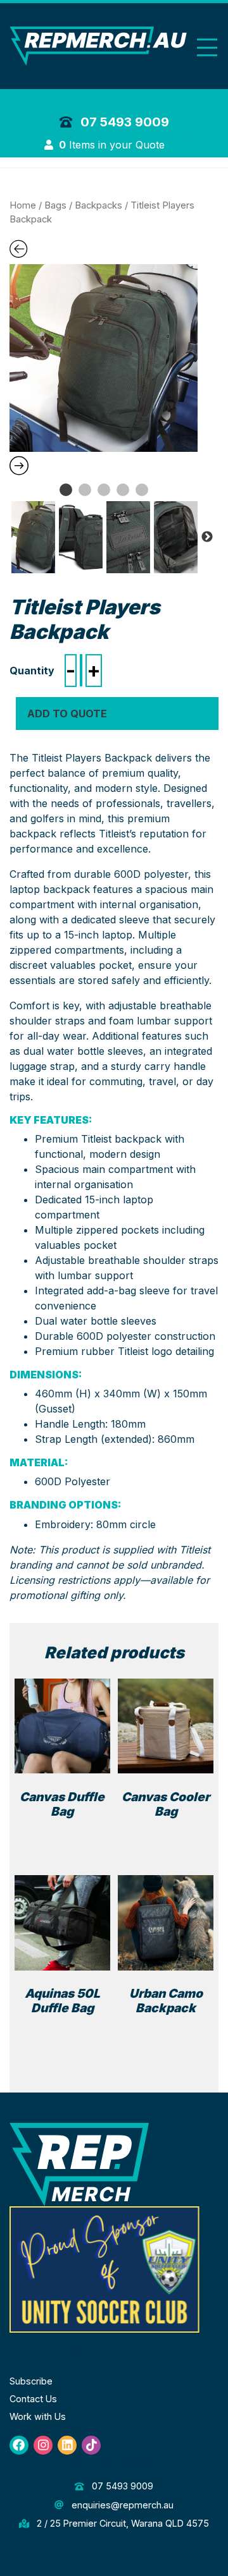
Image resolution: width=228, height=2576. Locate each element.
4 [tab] (123, 490)
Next (207, 537)
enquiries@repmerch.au (121, 2505)
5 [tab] (142, 490)
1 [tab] (66, 490)
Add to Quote (67, 714)
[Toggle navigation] (207, 48)
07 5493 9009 (123, 122)
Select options (66, 1833)
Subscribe (31, 2381)
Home (23, 205)
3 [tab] (104, 490)
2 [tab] (85, 490)
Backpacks (98, 205)
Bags (55, 205)
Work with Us (38, 2416)
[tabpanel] (104, 358)
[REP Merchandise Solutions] (79, 2164)
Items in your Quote (113, 145)
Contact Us (33, 2399)
